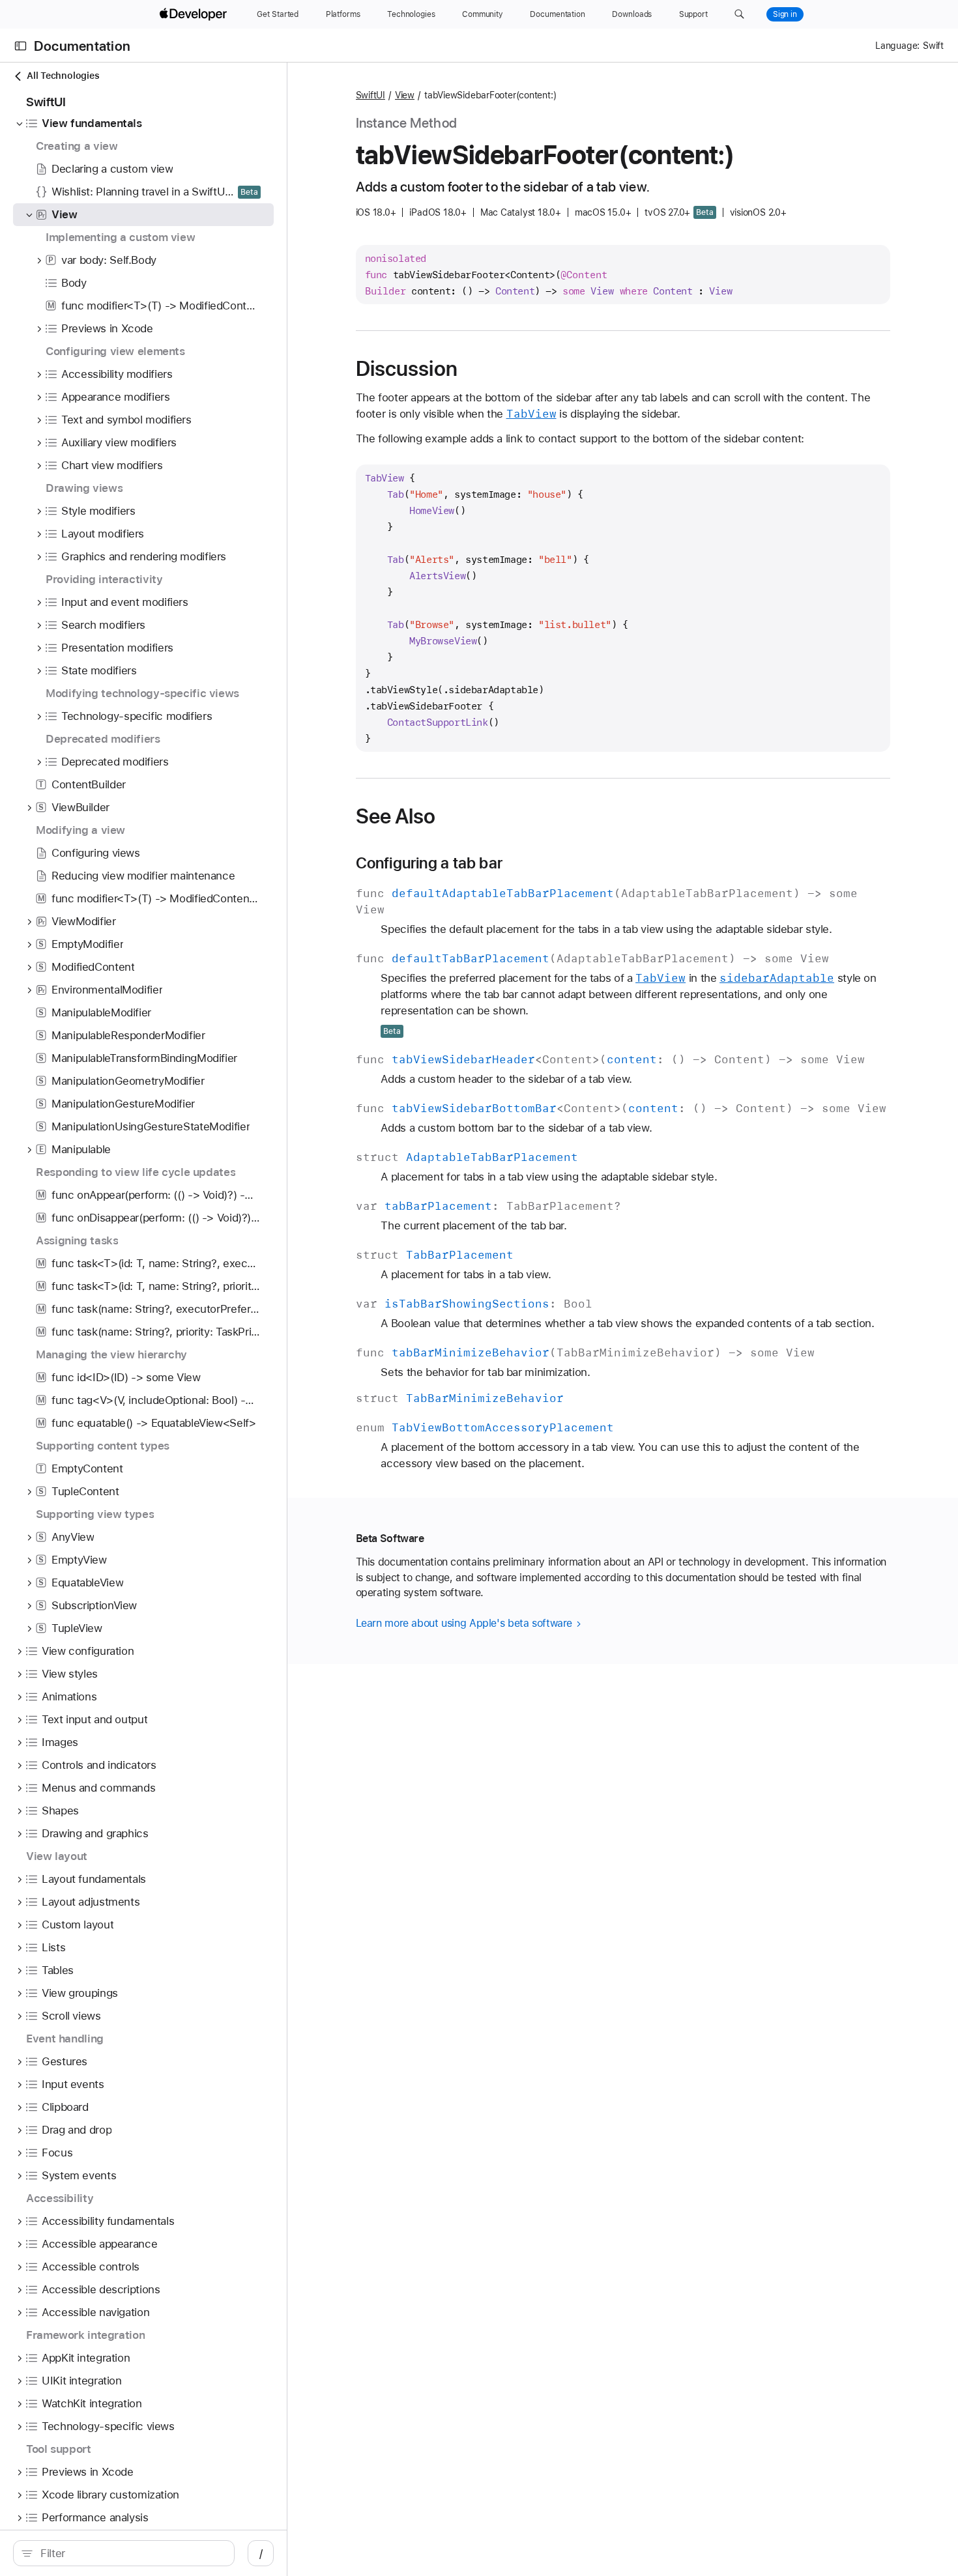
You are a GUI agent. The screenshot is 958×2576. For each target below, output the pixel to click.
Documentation (82, 46)
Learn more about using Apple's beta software (466, 1623)
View (405, 95)
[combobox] (131, 2553)
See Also (396, 816)
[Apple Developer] (195, 14)
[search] (124, 2553)
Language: (897, 46)
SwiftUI (370, 95)
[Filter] (131, 2553)
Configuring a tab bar (429, 863)
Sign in (785, 14)
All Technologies (63, 76)
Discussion (407, 369)
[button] (739, 14)
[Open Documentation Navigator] (21, 46)
